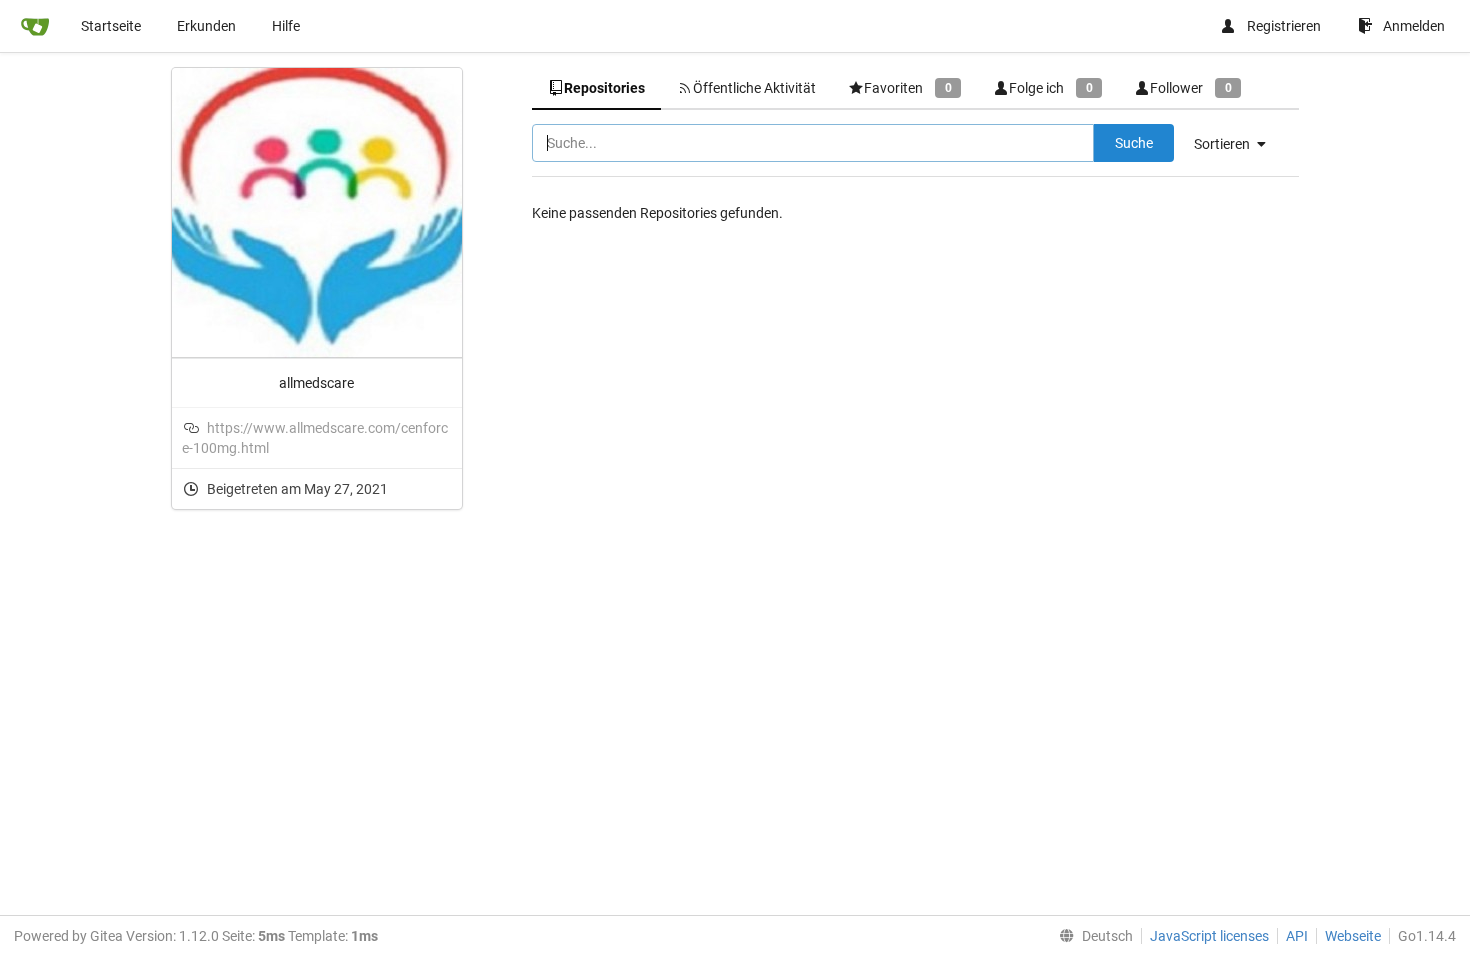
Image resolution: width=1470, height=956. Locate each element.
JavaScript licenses (1209, 936)
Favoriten (907, 88)
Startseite (111, 26)
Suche (1134, 143)
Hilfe (286, 26)
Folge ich (1050, 88)
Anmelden (1414, 26)
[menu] (1237, 144)
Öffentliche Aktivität (754, 88)
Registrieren (1284, 26)
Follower (1190, 88)
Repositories (604, 88)
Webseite (1353, 936)
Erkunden (206, 26)
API (1297, 936)
